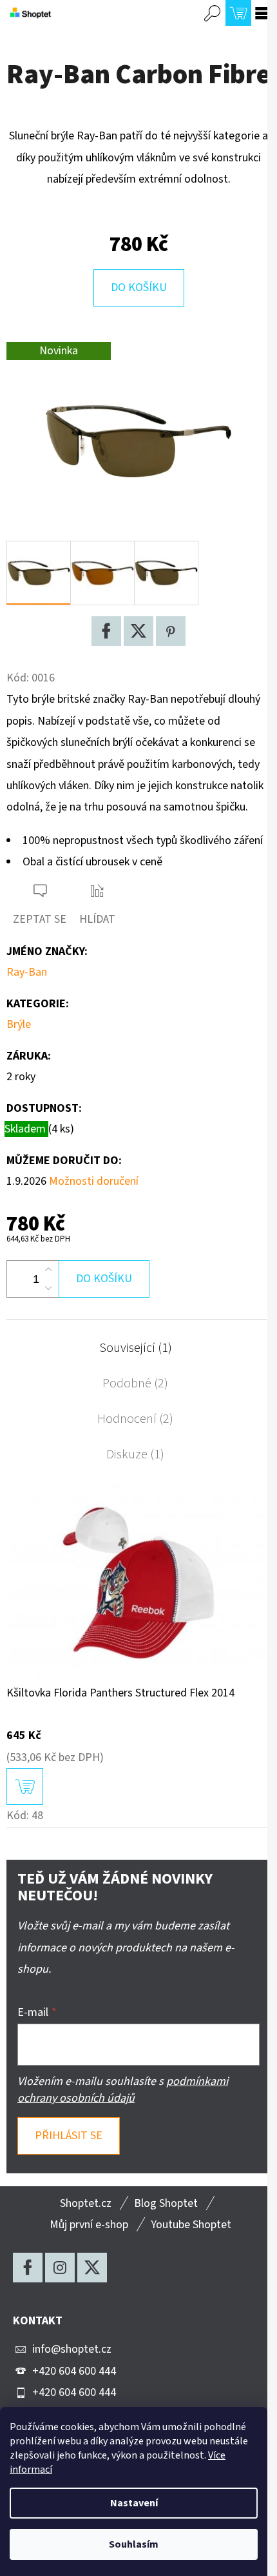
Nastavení (134, 2503)
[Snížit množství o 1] (48, 1288)
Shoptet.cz (86, 2203)
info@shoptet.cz (72, 2349)
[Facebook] (106, 631)
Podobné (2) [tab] (135, 1384)
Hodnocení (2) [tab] (135, 1419)
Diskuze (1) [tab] (135, 1454)
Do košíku (139, 287)
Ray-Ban (27, 972)
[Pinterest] (171, 631)
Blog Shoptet (166, 2203)
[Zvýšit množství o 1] (48, 1270)
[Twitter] (138, 631)
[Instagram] (60, 2268)
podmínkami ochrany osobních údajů (123, 2090)
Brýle (19, 1024)
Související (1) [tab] (136, 1348)
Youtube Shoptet (191, 2225)
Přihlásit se (69, 2136)
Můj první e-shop (89, 2225)
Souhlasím (134, 2544)
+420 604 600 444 (74, 2371)
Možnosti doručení (94, 1181)
